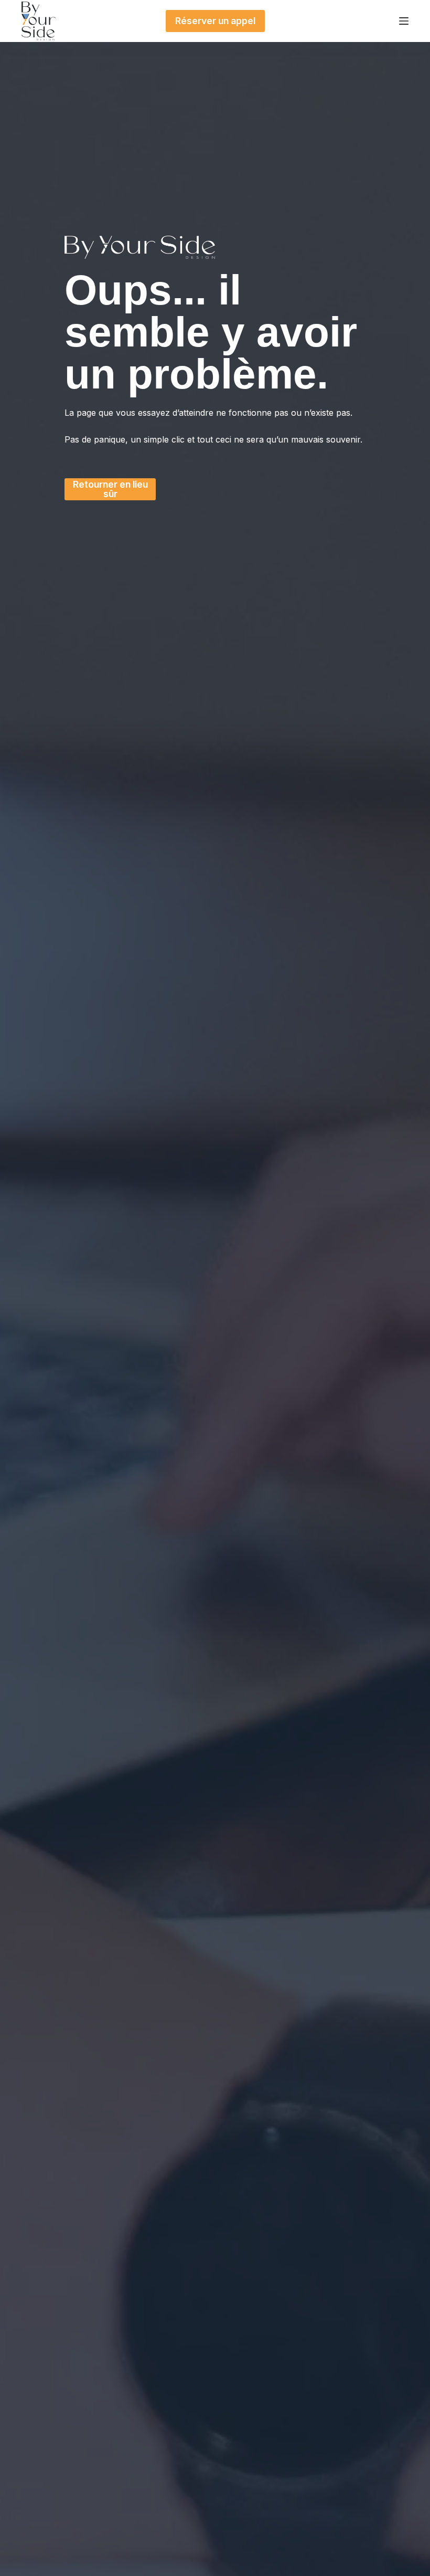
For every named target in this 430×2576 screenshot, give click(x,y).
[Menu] (404, 21)
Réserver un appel (215, 21)
